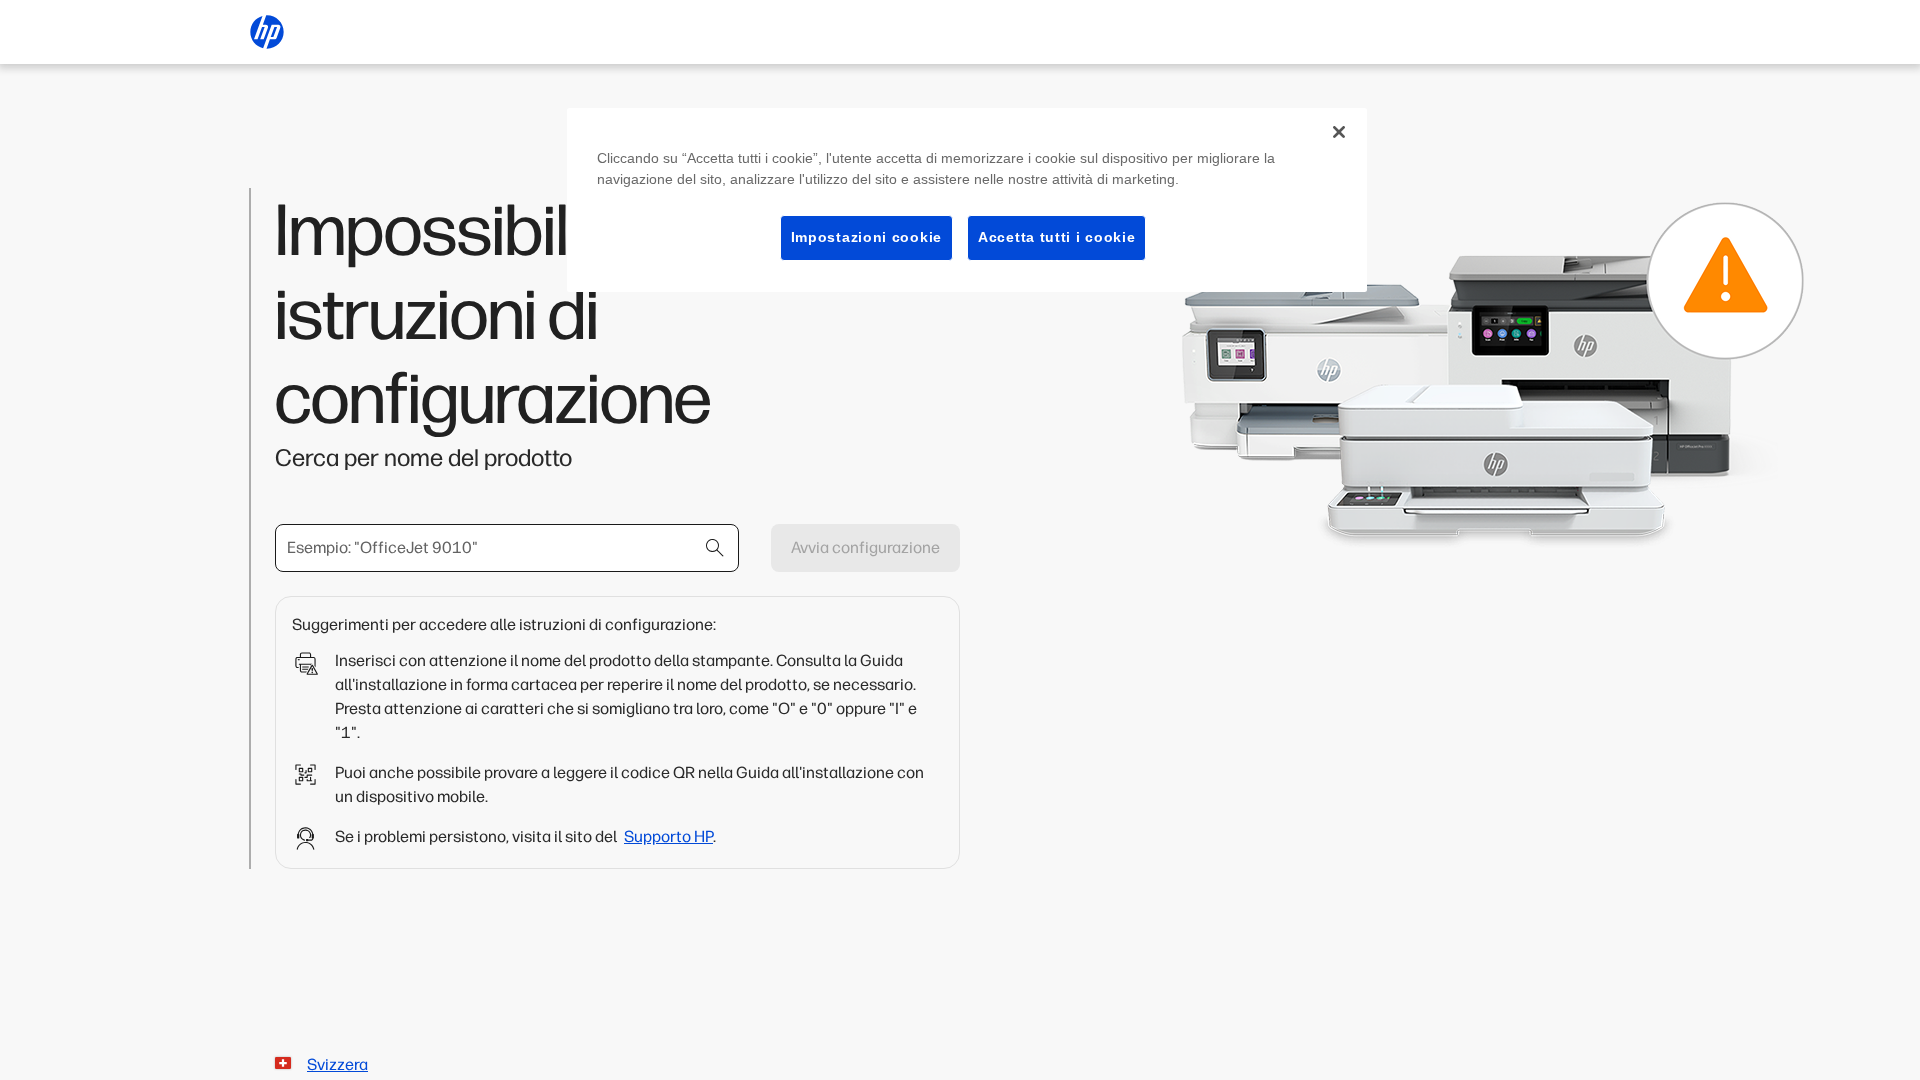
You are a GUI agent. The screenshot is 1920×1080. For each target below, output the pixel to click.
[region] (967, 200)
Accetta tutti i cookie (1056, 237)
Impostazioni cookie (866, 237)
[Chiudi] (1339, 132)
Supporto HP (668, 836)
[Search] (715, 548)
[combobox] (507, 548)
